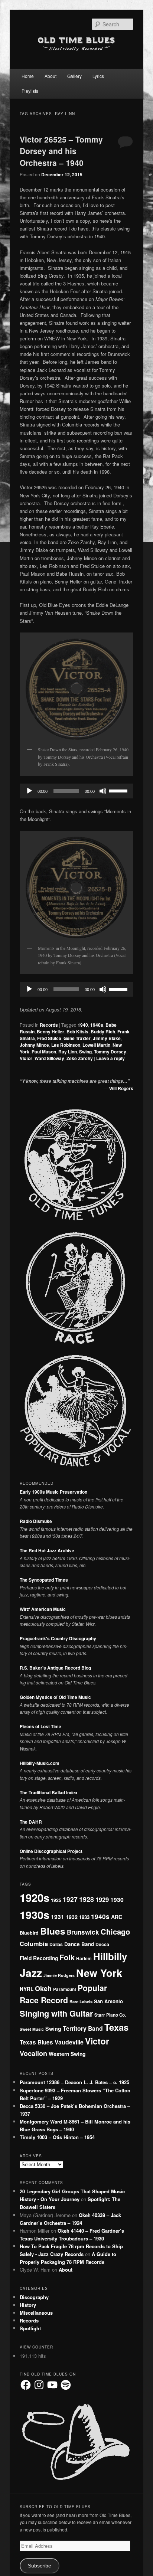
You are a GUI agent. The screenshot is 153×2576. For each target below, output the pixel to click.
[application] (76, 791)
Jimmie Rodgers (59, 1975)
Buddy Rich (103, 1032)
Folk (67, 1957)
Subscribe (40, 2566)
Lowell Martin (96, 1045)
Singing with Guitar (56, 2013)
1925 (56, 1900)
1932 (72, 1917)
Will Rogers (121, 1088)
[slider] (119, 790)
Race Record (44, 2000)
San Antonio (108, 2001)
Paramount (65, 1989)
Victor (26, 1058)
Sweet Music (32, 2029)
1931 (58, 1917)
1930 (117, 1900)
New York (99, 1973)
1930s (35, 1915)
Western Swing (67, 2054)
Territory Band (83, 2028)
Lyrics (98, 76)
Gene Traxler (77, 1038)
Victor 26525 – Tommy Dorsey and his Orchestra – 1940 (61, 151)
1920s (35, 1897)
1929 (102, 1899)
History (28, 2305)
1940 (83, 1025)
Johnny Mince (34, 1045)
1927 (70, 1899)
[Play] (29, 791)
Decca (102, 1944)
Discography (34, 2297)
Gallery (74, 76)
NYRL (27, 1989)
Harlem (84, 1958)
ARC (117, 1917)
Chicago (115, 1931)
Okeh (43, 1988)
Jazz (31, 1973)
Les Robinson (66, 1045)
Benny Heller (51, 1032)
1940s (97, 1025)
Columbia (34, 1944)
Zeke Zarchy (80, 1058)
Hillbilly (110, 1956)
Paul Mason (44, 1052)
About (51, 76)
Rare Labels (81, 2001)
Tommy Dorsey (110, 1052)
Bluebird (29, 1933)
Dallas (56, 1944)
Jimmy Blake (107, 1038)
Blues (53, 1931)
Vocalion (33, 2053)
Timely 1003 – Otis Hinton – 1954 (57, 2137)
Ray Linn (68, 1052)
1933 (84, 1917)
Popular (92, 1988)
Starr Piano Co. (110, 2015)
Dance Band (79, 1944)
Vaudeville (69, 2042)
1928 (87, 1899)
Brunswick (83, 1932)
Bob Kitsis (77, 1032)
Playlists (30, 91)
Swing (85, 1052)
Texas (116, 2027)
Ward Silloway (49, 1058)
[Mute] (103, 791)
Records (49, 1025)
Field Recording (39, 1958)
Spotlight (30, 2328)
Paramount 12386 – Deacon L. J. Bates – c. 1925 (74, 2082)
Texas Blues (36, 2042)
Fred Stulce (49, 1038)
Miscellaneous (36, 2313)
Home (28, 76)
